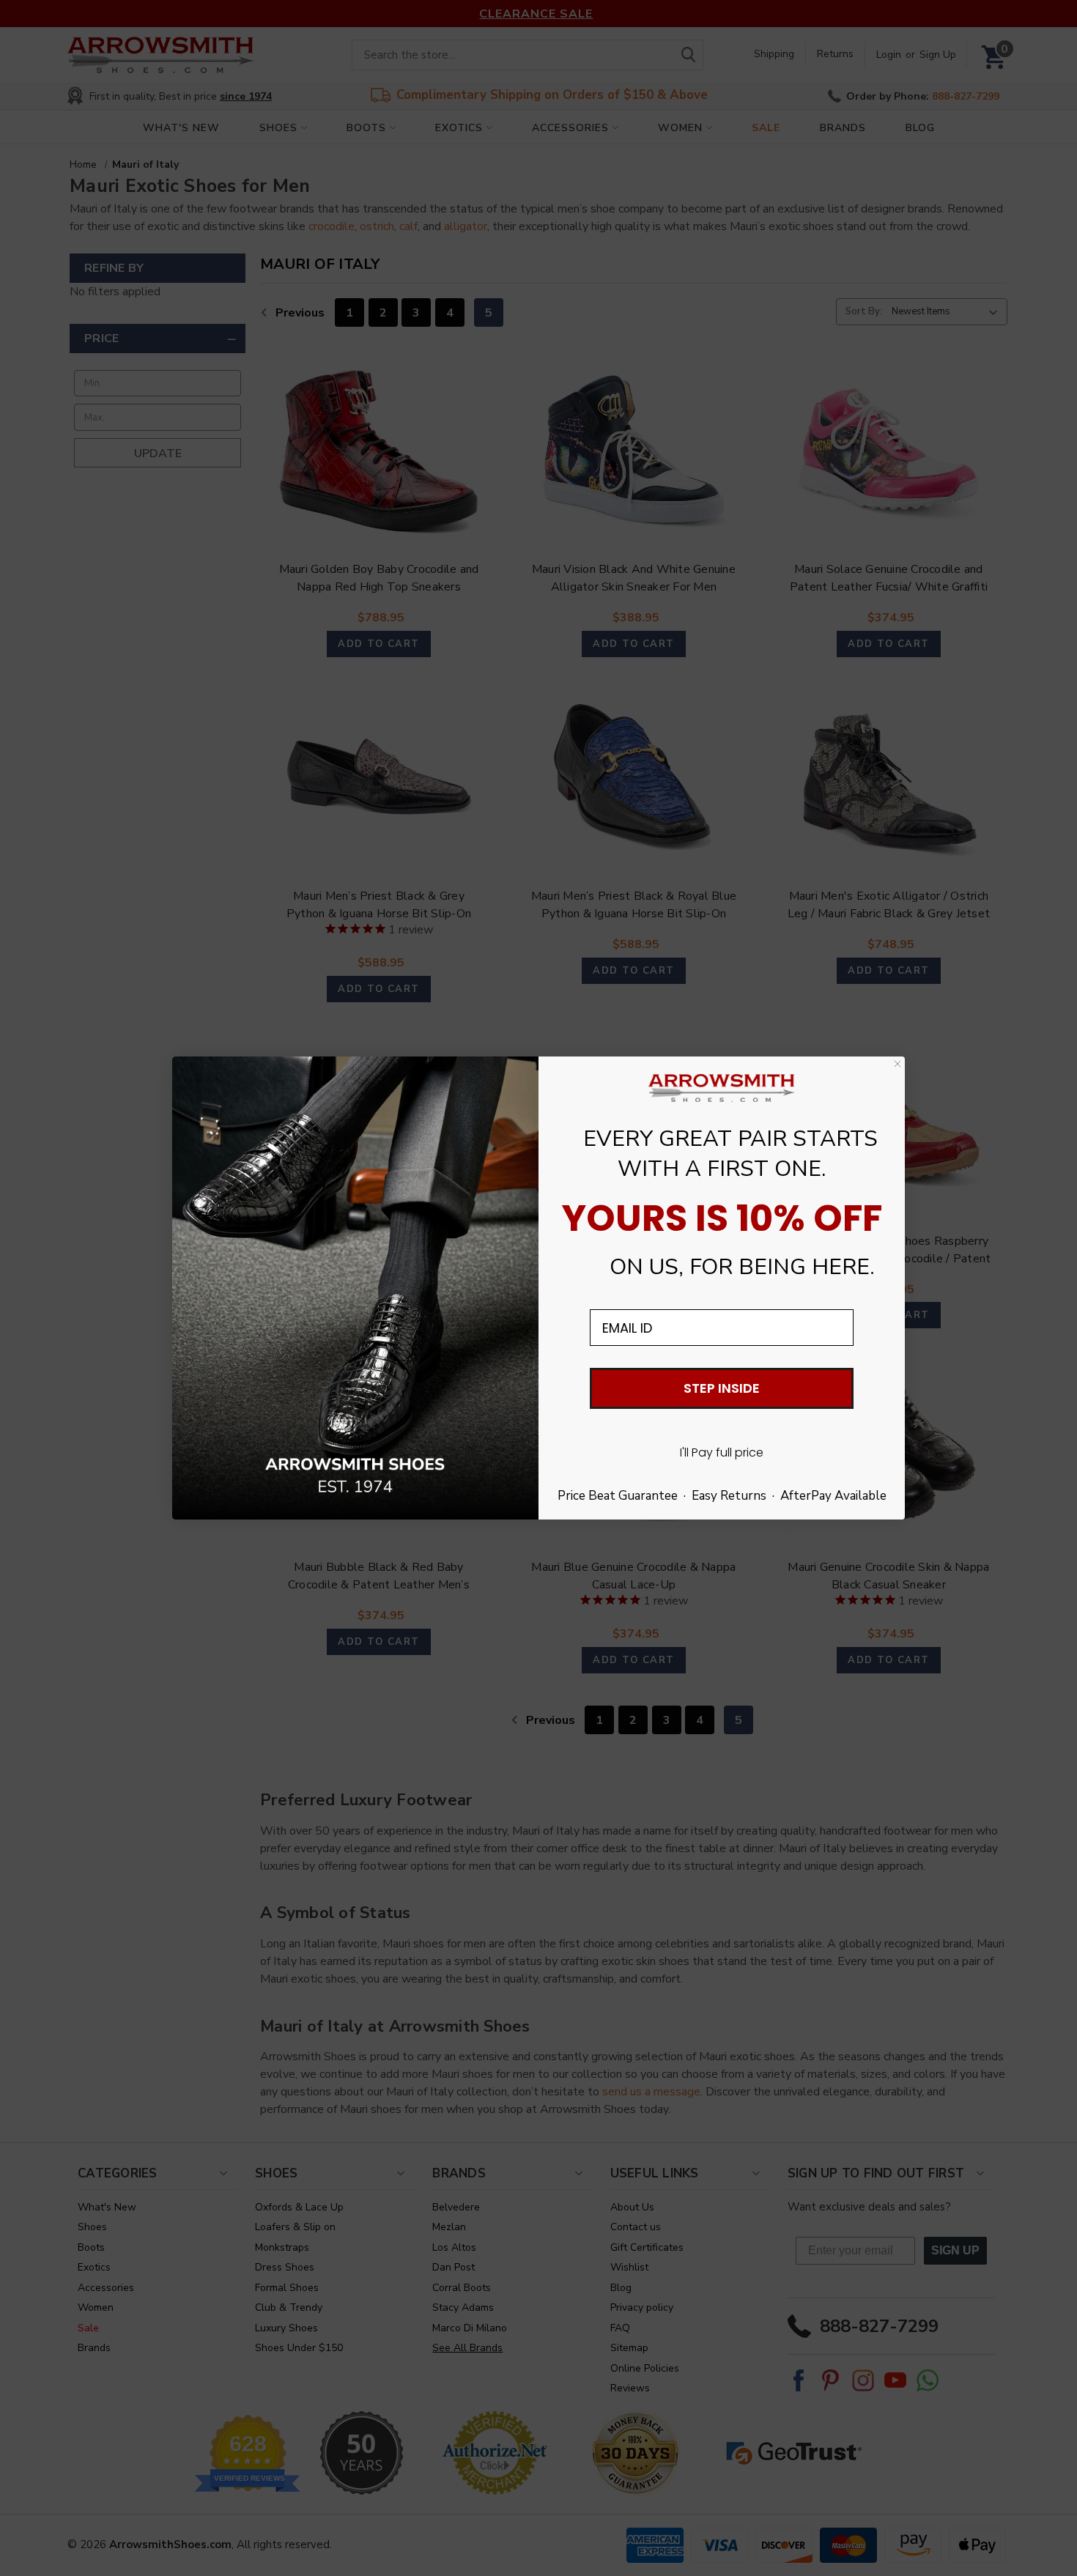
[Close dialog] (897, 1064)
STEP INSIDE (722, 1388)
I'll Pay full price (722, 1452)
